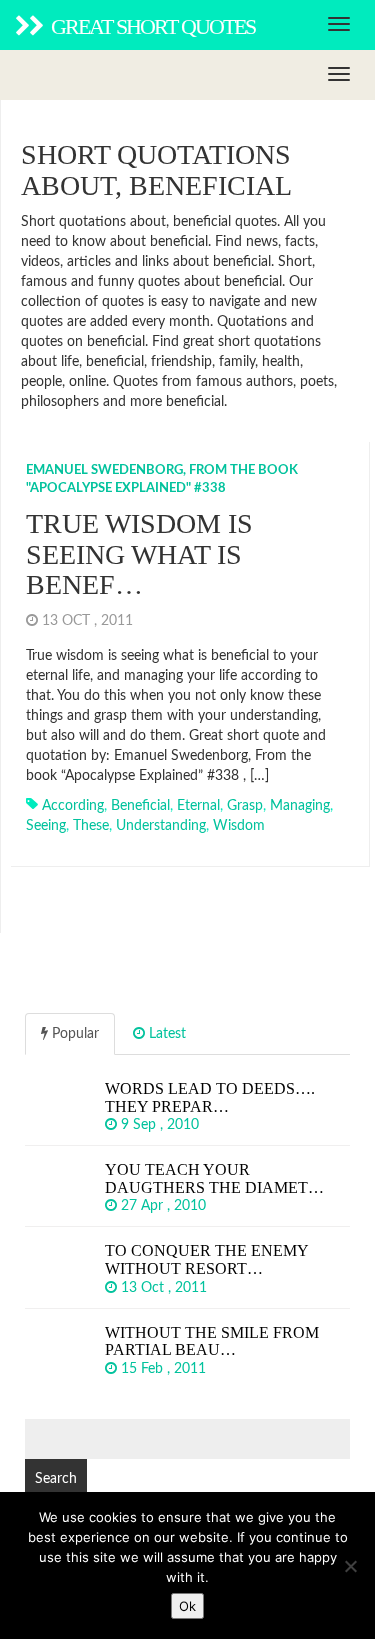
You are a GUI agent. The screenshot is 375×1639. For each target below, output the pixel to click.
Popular (73, 1034)
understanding (161, 826)
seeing (46, 826)
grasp (245, 806)
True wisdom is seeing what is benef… (139, 554)
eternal (198, 806)
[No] (350, 1566)
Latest (165, 1034)
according (73, 806)
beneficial (140, 806)
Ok (187, 1606)
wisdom (239, 826)
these (91, 826)
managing (300, 806)
